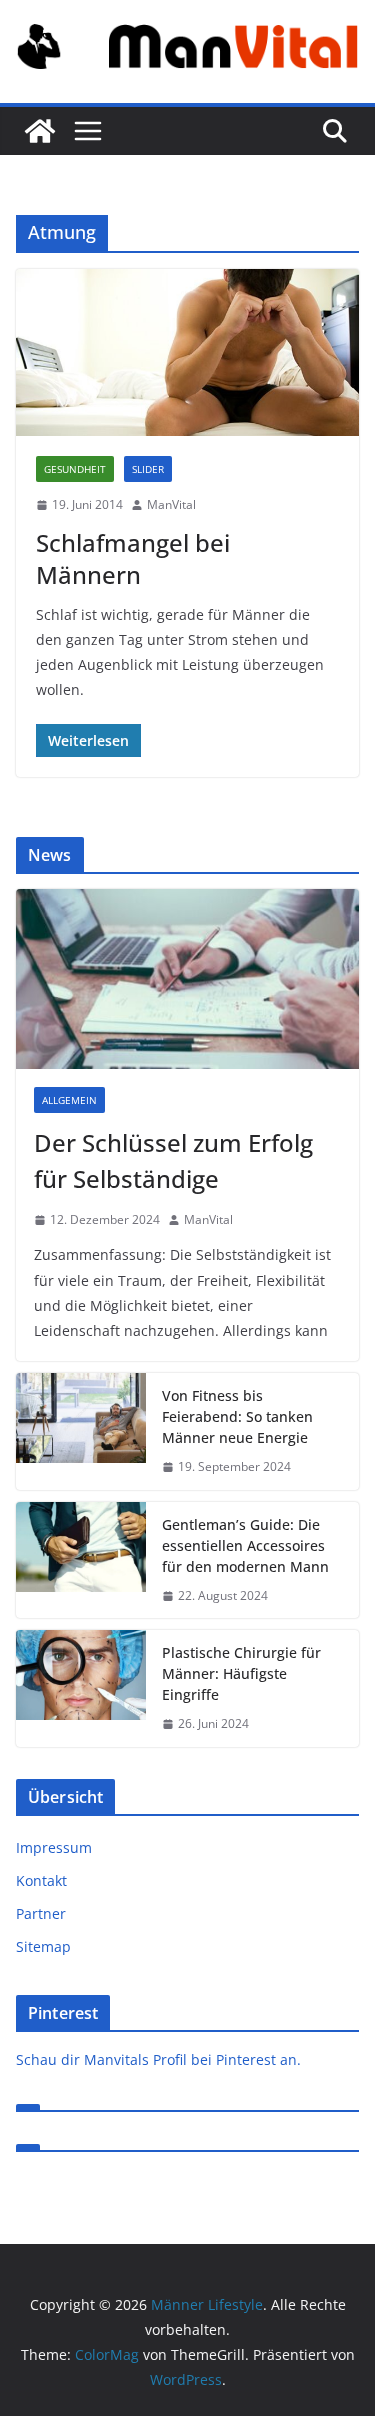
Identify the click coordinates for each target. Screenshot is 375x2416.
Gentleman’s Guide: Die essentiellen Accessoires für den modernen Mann (245, 1545)
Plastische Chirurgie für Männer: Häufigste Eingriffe (241, 1673)
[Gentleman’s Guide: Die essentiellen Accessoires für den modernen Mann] (81, 1560)
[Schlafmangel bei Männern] (187, 352)
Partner (41, 1913)
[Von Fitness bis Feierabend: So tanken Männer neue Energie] (81, 1431)
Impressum (54, 1847)
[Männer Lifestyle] (40, 131)
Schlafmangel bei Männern (133, 558)
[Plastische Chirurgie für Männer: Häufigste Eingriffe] (81, 1688)
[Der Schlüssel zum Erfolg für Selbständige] (187, 979)
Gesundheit (75, 469)
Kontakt (41, 1880)
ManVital (171, 504)
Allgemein (69, 1100)
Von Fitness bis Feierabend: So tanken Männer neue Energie (237, 1416)
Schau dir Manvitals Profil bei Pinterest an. (158, 2059)
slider (148, 469)
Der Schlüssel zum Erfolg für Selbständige (173, 1160)
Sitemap (43, 1946)
